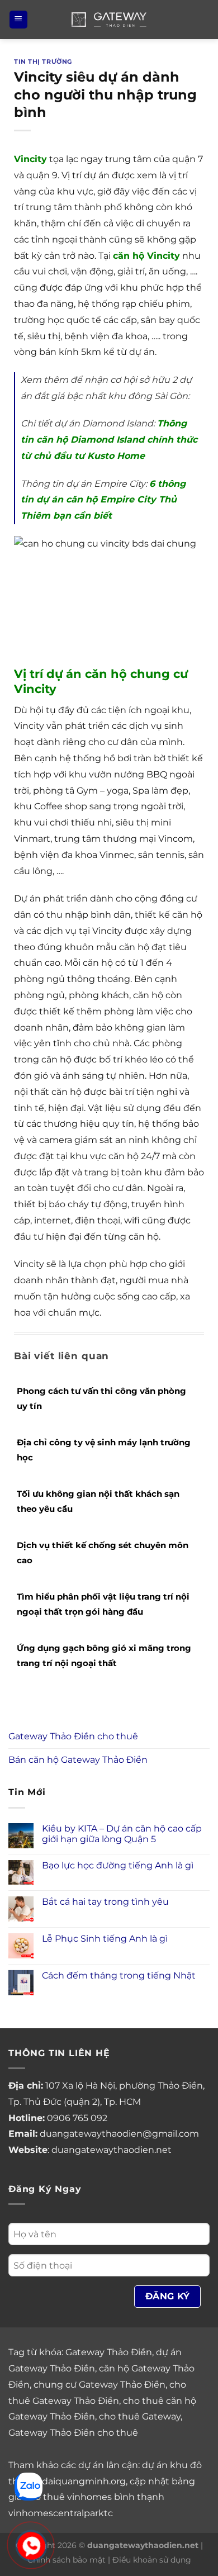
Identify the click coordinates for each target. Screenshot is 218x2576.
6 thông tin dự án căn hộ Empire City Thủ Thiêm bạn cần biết (103, 500)
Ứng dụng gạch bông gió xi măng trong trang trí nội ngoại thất (104, 1655)
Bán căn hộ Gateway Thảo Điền (78, 1760)
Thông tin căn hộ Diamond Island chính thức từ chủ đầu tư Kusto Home (109, 440)
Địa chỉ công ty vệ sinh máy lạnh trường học (104, 1450)
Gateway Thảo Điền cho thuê (73, 1736)
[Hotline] (31, 2546)
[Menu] (18, 20)
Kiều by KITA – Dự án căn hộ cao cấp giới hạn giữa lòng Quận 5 (122, 1834)
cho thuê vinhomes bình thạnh (94, 2497)
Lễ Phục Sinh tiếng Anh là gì (105, 1939)
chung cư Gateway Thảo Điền (99, 2385)
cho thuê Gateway (140, 2416)
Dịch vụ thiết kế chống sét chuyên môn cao (103, 1553)
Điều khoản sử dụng (152, 2560)
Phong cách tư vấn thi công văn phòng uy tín (101, 1398)
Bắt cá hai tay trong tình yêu (105, 1902)
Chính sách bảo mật (67, 2560)
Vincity (30, 159)
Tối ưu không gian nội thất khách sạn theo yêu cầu (98, 1501)
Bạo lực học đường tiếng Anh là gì (118, 1865)
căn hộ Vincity (146, 256)
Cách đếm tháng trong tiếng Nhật (119, 1975)
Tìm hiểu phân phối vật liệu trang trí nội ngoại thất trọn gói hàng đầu (103, 1604)
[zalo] (29, 2486)
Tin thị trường (43, 61)
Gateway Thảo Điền (109, 2352)
